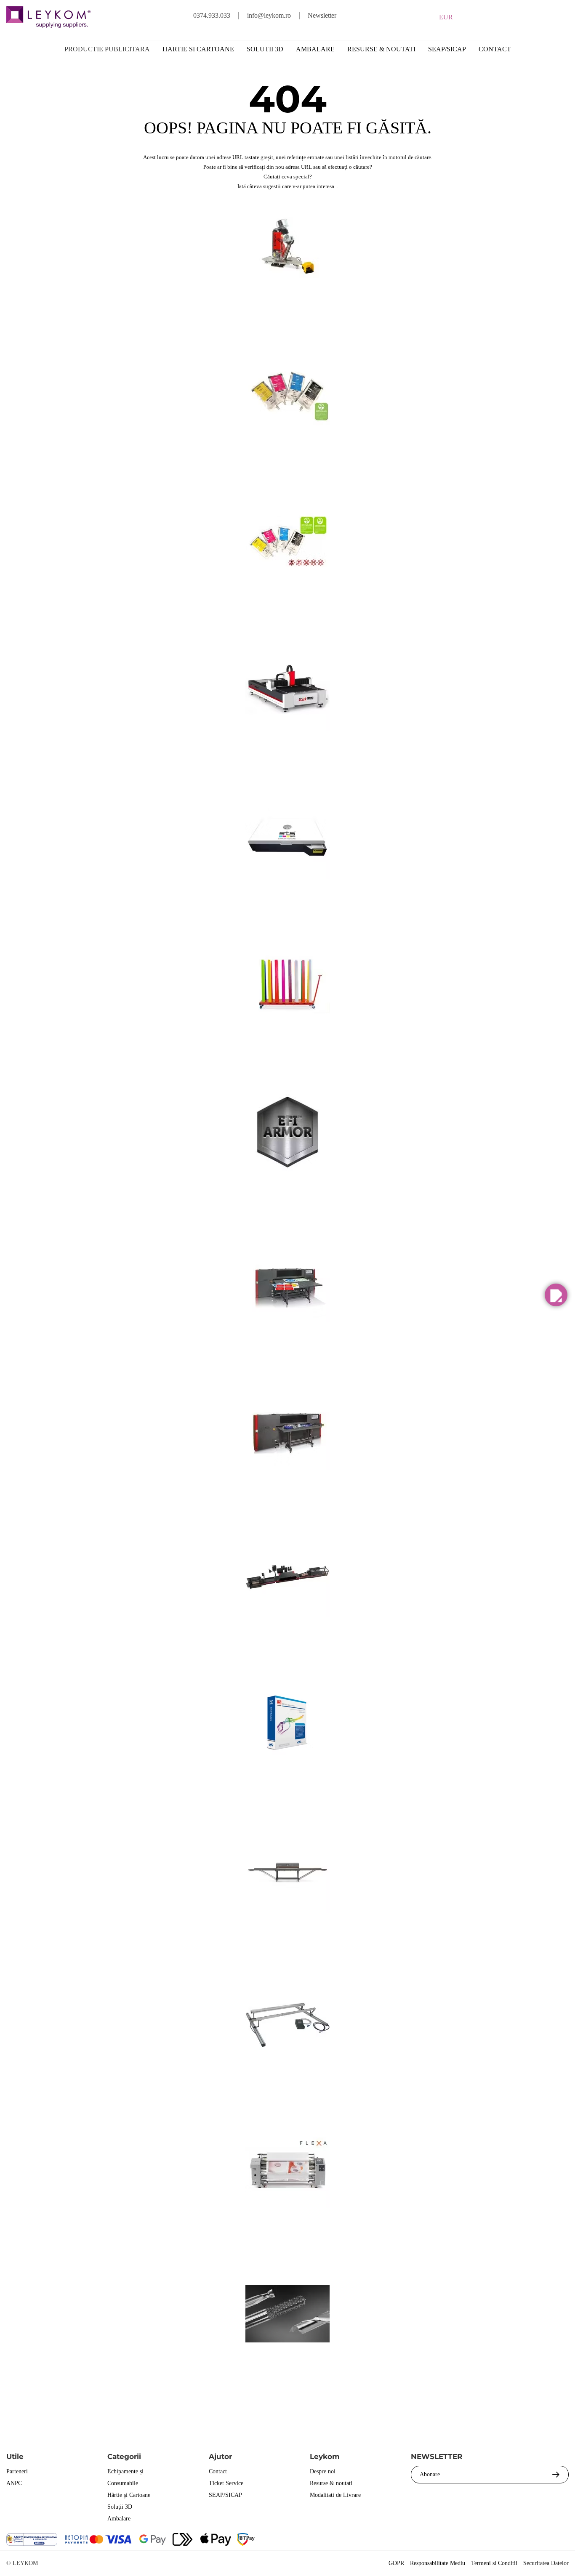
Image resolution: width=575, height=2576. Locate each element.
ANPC (14, 2483)
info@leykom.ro (269, 15)
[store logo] (48, 17)
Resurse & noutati (381, 49)
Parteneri (17, 2471)
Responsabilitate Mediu (438, 2563)
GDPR (396, 2563)
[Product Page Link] (287, 296)
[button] (556, 1295)
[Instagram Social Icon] (516, 2540)
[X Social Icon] (493, 2540)
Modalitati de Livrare (335, 2495)
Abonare (430, 2474)
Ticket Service (226, 2483)
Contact (495, 49)
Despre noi (323, 2471)
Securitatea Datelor (546, 2563)
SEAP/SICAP (447, 49)
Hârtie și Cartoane (129, 2495)
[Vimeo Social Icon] (539, 2540)
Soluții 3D (120, 2507)
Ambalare (315, 49)
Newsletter (322, 15)
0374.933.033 (212, 15)
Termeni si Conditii (494, 2563)
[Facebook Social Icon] (470, 2540)
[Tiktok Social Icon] (561, 2540)
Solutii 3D (265, 49)
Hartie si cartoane (198, 49)
